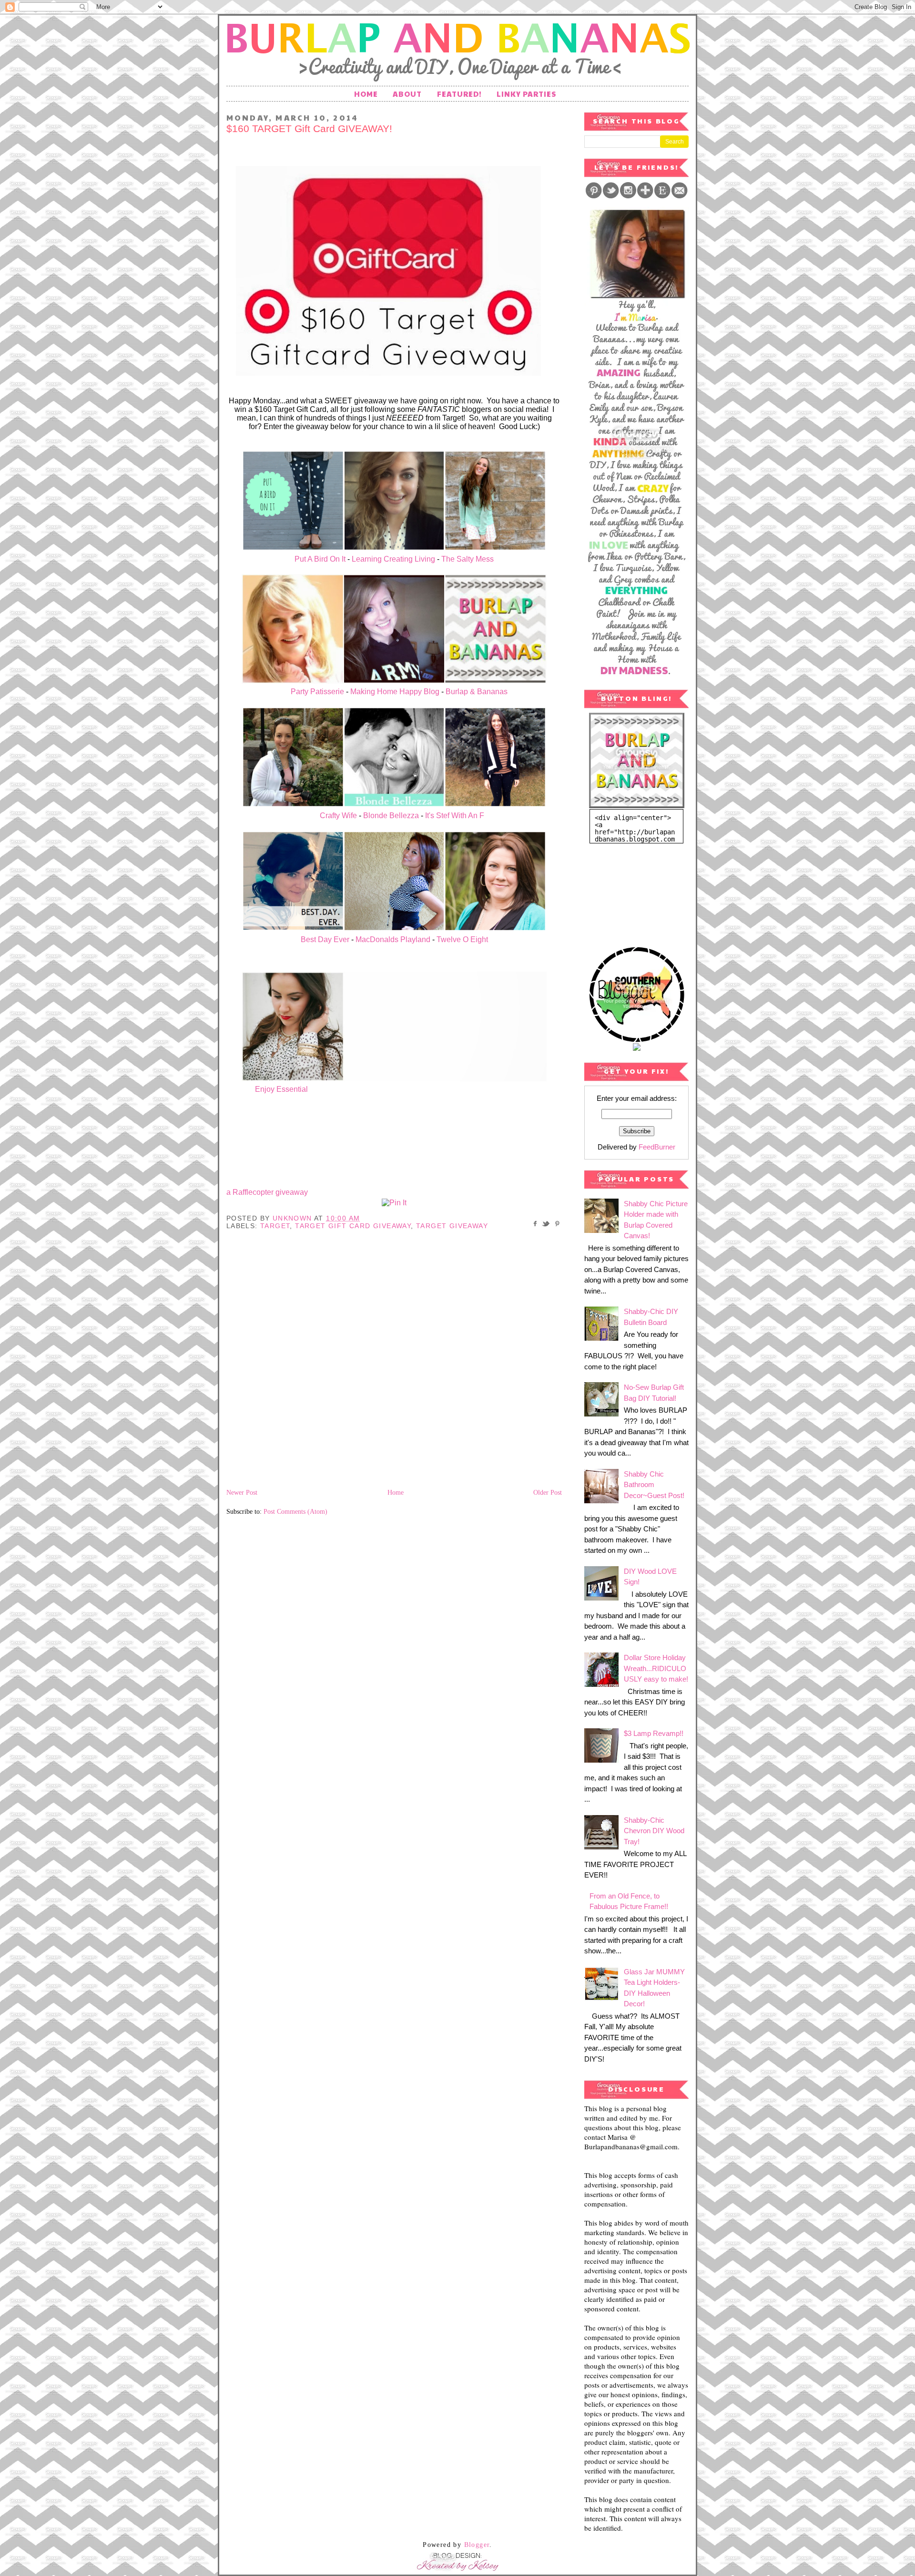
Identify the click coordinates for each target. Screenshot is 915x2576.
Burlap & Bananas (478, 692)
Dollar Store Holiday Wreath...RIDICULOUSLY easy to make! (656, 1668)
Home (366, 94)
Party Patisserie (316, 692)
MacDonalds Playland (393, 939)
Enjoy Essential (281, 1089)
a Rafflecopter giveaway (267, 1192)
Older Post (548, 1493)
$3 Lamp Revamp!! (654, 1733)
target (275, 1226)
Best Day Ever (325, 939)
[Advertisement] (632, 891)
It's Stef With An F (455, 816)
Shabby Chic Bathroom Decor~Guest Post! (654, 1485)
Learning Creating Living (393, 559)
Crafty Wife (338, 816)
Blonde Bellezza (391, 816)
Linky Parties (526, 94)
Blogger (477, 2545)
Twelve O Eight (462, 939)
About (407, 94)
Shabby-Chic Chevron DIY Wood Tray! (654, 1831)
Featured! (459, 94)
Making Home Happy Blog (395, 692)
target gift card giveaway (353, 1226)
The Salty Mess (468, 559)
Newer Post (242, 1493)
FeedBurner (657, 1147)
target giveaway (452, 1226)
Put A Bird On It (319, 559)
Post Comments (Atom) (295, 1512)
